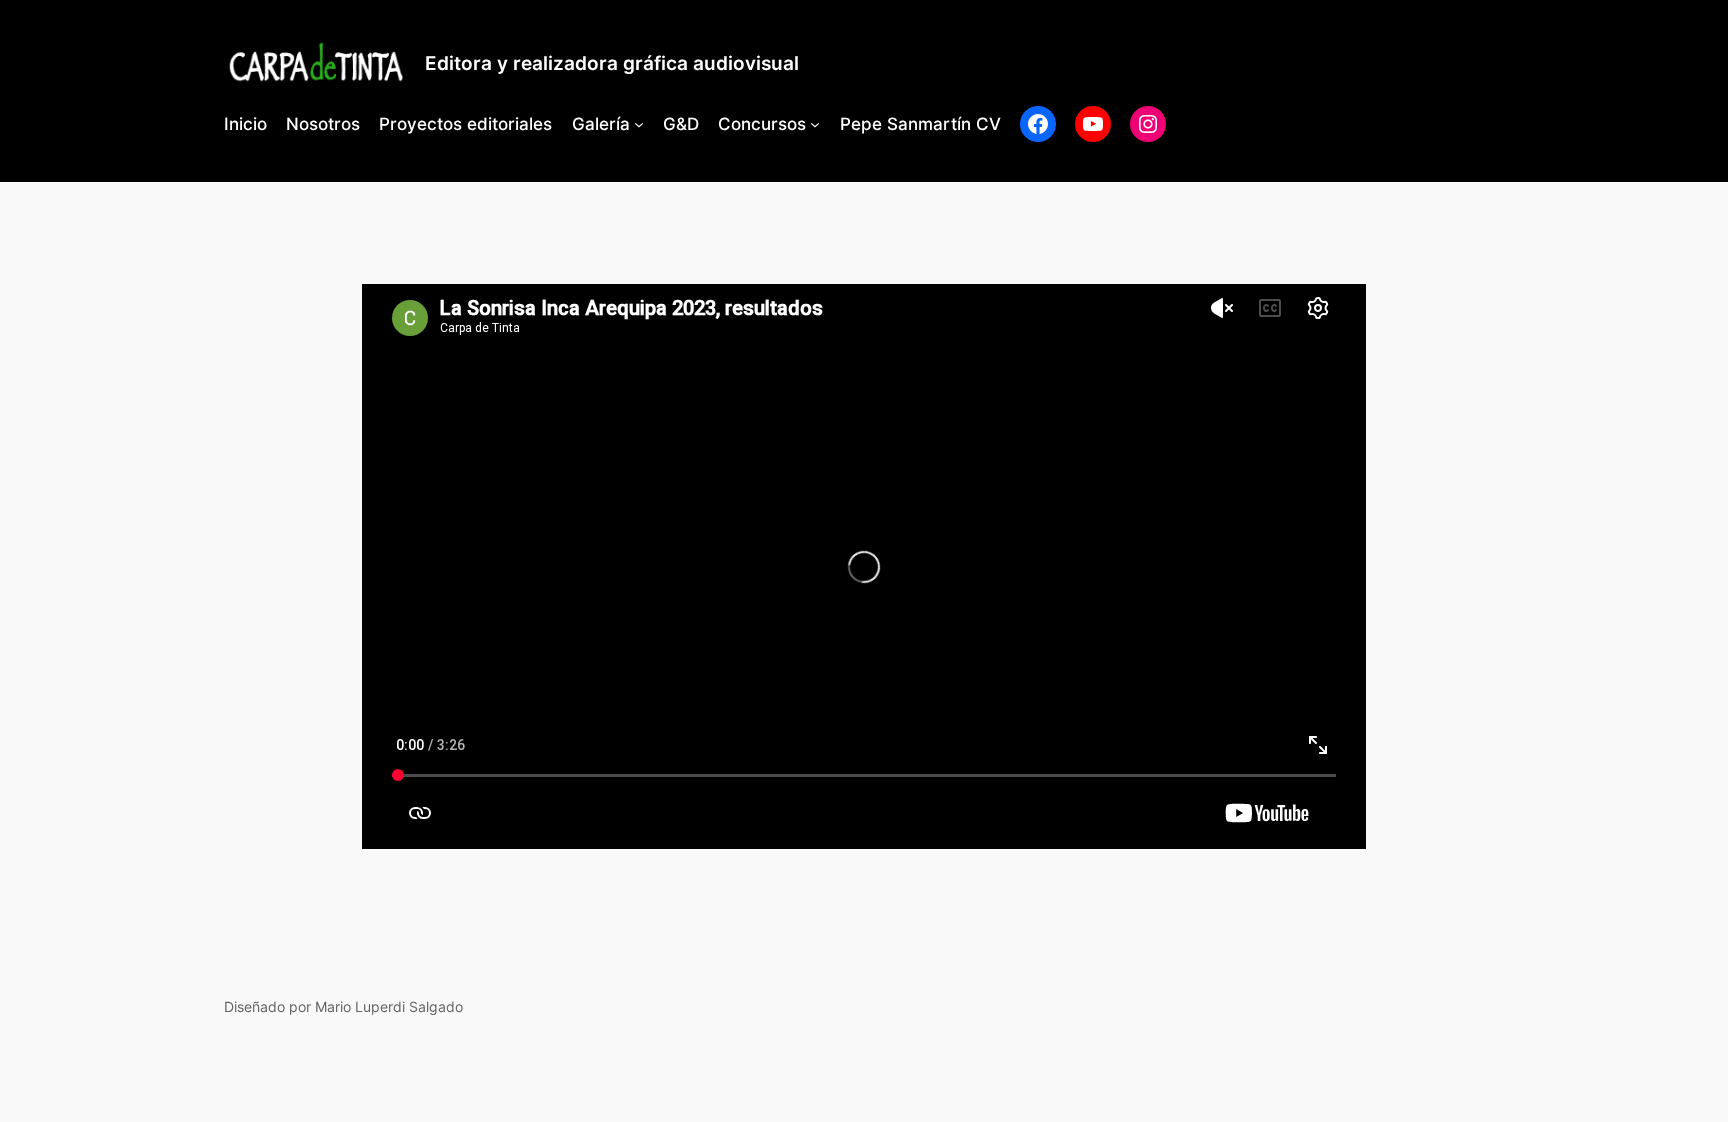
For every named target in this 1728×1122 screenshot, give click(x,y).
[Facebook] (1038, 124)
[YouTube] (1093, 124)
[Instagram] (1148, 124)
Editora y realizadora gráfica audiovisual (612, 63)
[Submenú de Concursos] (815, 124)
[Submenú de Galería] (639, 124)
